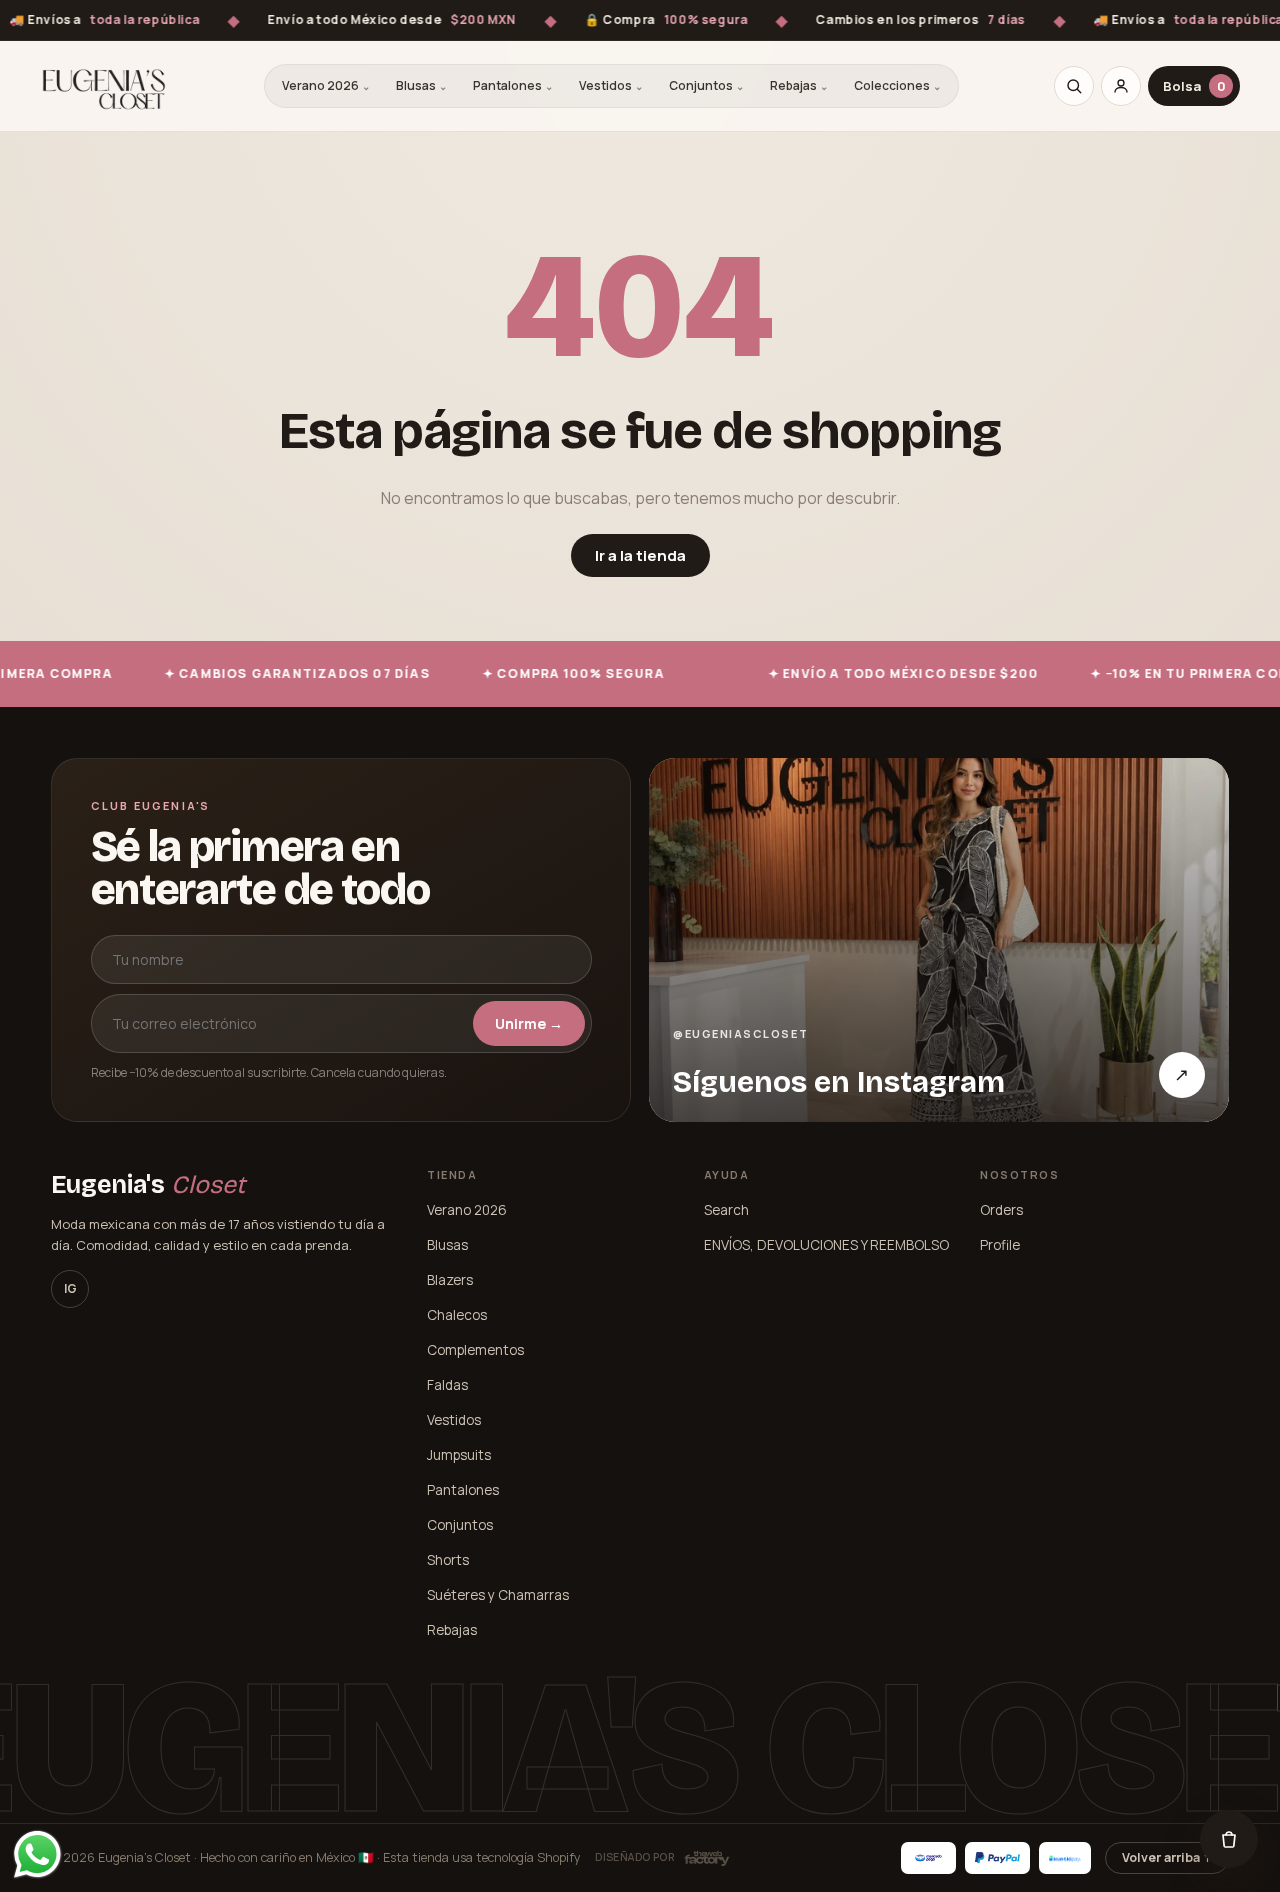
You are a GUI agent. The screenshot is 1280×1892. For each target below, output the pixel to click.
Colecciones (897, 85)
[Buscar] (1074, 86)
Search (726, 1210)
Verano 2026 (326, 85)
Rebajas (799, 85)
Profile (1000, 1245)
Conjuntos (706, 85)
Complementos (475, 1350)
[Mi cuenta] (1121, 86)
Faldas (447, 1385)
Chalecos (457, 1315)
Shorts (448, 1560)
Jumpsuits (459, 1455)
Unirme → (529, 1023)
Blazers (450, 1280)
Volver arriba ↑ (1167, 1857)
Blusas (421, 85)
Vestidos (611, 85)
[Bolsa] (1229, 1839)
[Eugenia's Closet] (104, 86)
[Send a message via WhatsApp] (37, 1854)
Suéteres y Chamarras (498, 1595)
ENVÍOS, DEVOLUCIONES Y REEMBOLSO (826, 1245)
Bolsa (1194, 86)
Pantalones (513, 85)
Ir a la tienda (640, 555)
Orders (1001, 1210)
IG (70, 1288)
